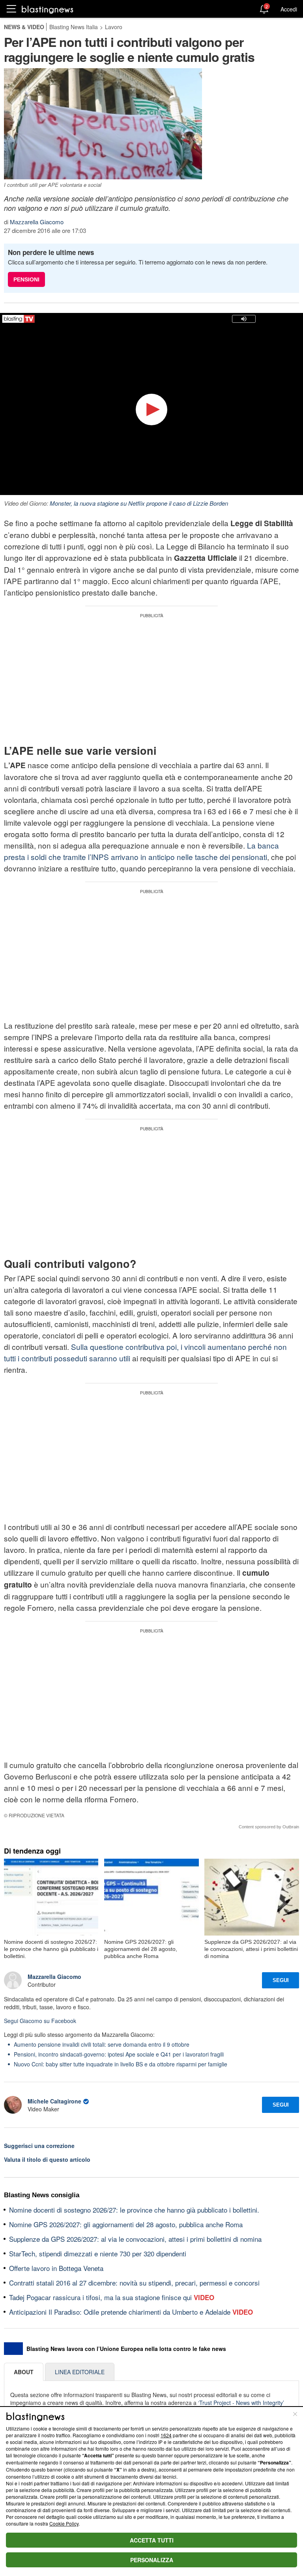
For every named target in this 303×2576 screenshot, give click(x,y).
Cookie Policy (64, 2523)
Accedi (289, 9)
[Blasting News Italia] (48, 9)
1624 (166, 2435)
